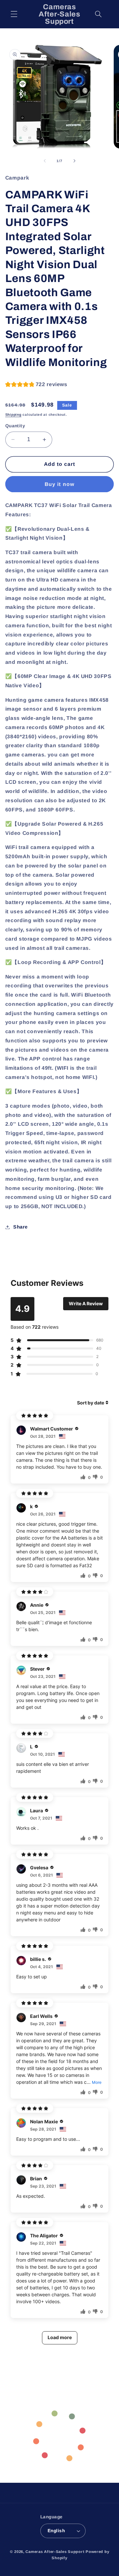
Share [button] (20, 1227)
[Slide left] (45, 161)
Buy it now (59, 484)
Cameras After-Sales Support (55, 2552)
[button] (14, 14)
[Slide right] (74, 161)
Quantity (15, 426)
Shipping (13, 414)
